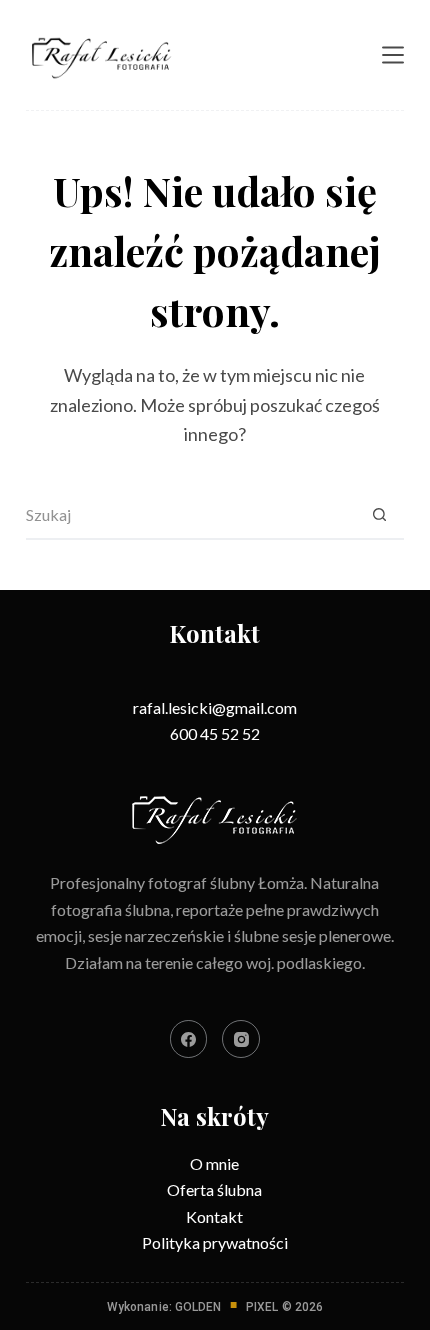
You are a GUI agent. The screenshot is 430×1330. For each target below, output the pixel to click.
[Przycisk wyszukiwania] (379, 515)
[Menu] (393, 55)
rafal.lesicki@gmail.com (215, 707)
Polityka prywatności (215, 1242)
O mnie (214, 1163)
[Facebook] (189, 1039)
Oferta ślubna (214, 1189)
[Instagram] (241, 1039)
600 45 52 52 (215, 733)
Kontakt (214, 1216)
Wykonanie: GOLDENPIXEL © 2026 (215, 1307)
